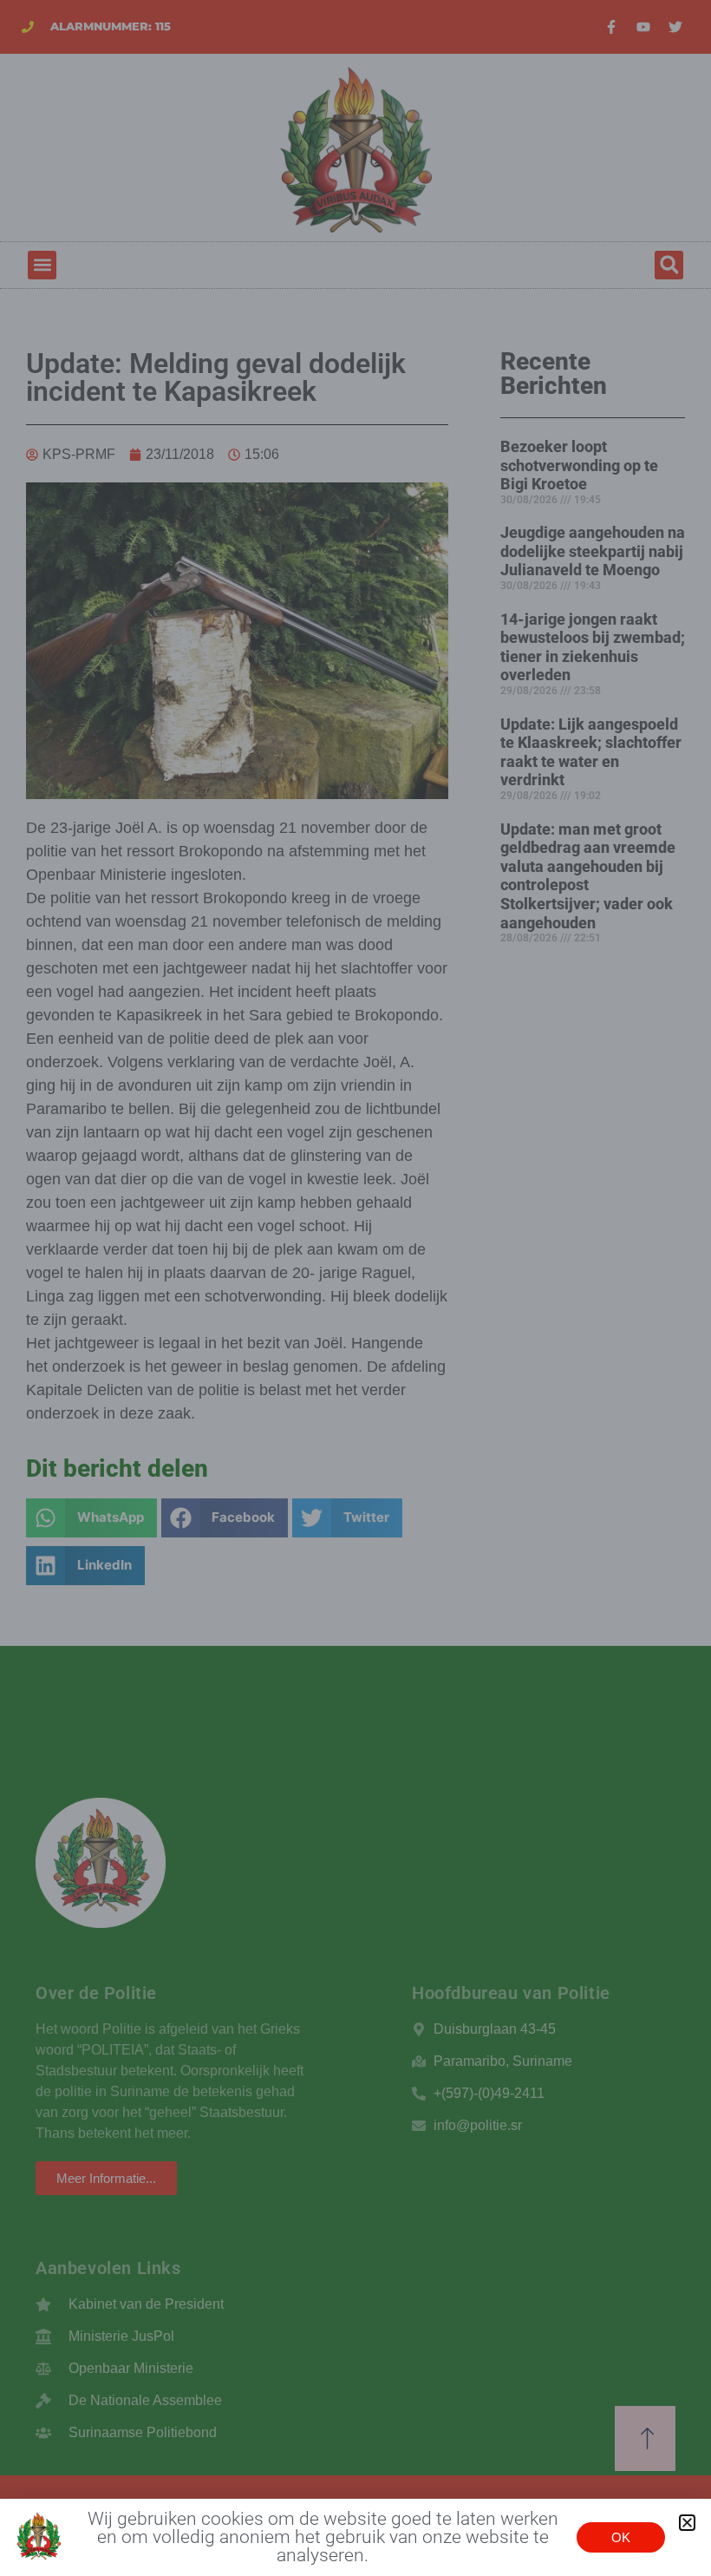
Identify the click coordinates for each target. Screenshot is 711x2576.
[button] (687, 2523)
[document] (355, 1288)
